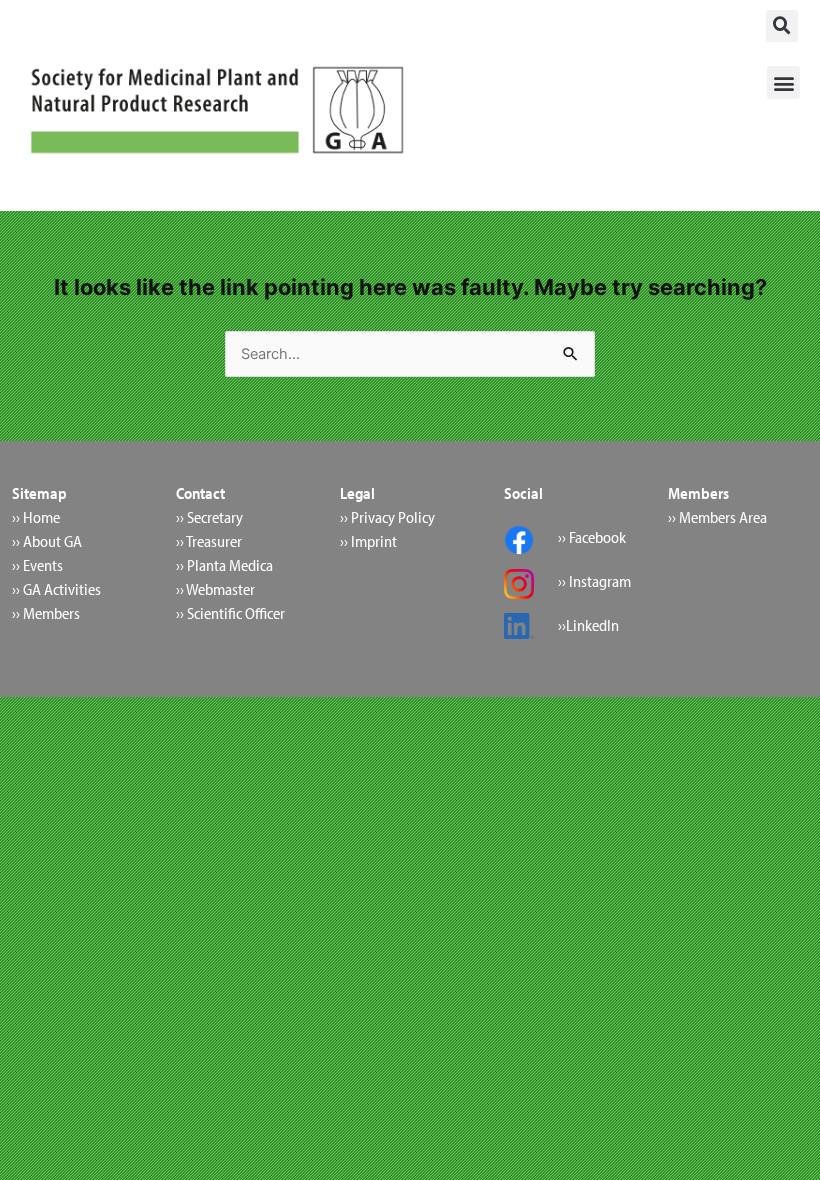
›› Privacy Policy (387, 517)
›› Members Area (717, 517)
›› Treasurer (209, 541)
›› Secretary (209, 517)
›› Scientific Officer (230, 613)
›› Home (36, 517)
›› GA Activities (56, 589)
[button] (782, 26)
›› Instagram (594, 581)
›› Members (46, 613)
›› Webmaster (215, 589)
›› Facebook (592, 537)
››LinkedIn (588, 625)
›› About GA (47, 541)
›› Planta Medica (224, 565)
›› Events (37, 565)
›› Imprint (368, 541)
